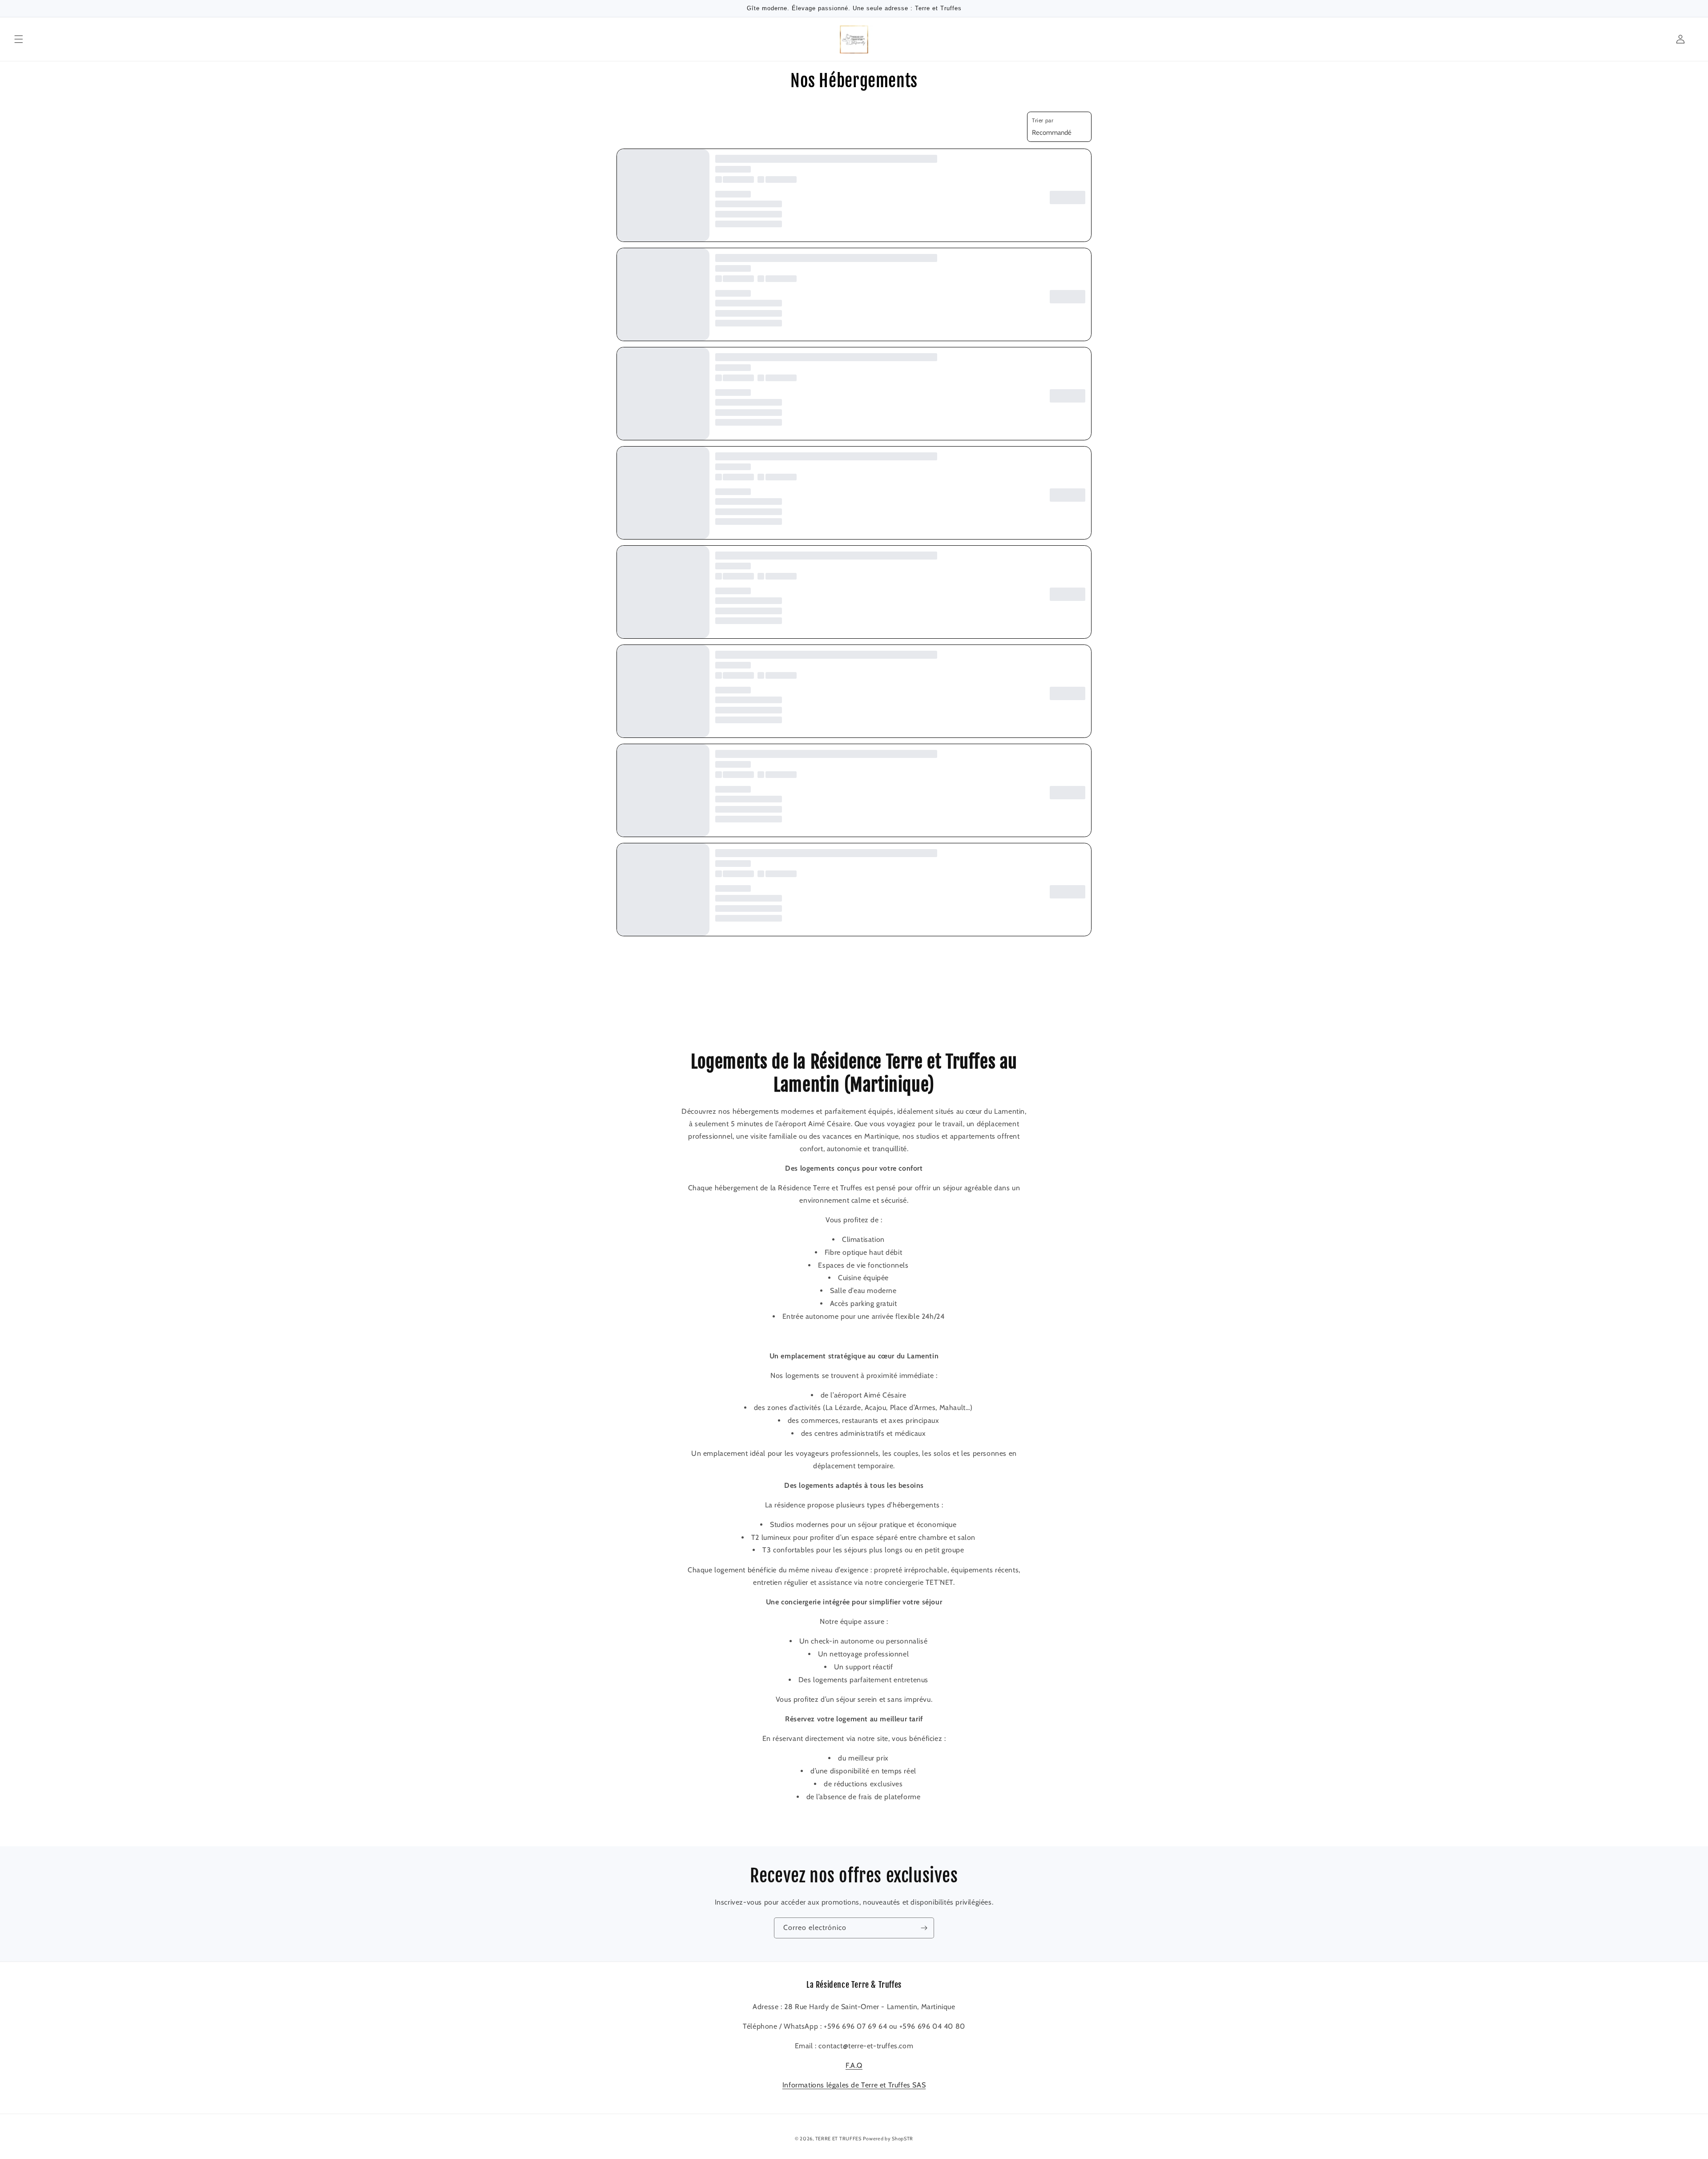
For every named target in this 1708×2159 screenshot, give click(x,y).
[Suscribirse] (924, 1928)
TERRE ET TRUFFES (838, 2139)
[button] (19, 39)
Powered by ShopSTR (888, 2139)
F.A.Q (854, 2065)
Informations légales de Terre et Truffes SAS (854, 2085)
